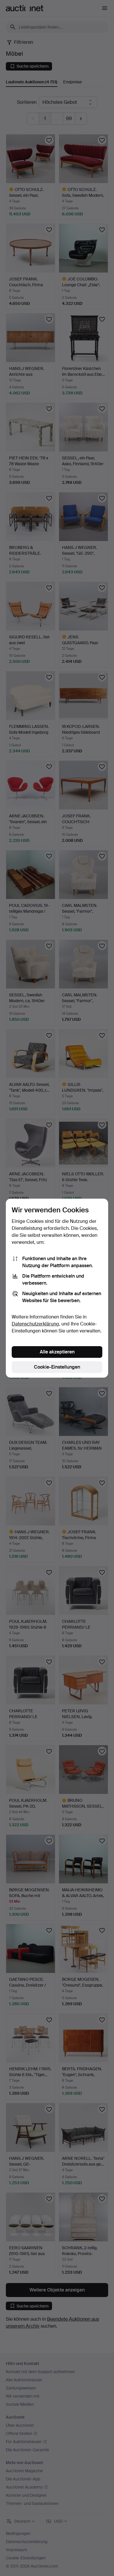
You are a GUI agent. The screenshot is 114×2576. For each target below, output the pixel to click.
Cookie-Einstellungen (57, 1367)
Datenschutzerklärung (35, 1324)
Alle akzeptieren (57, 1352)
